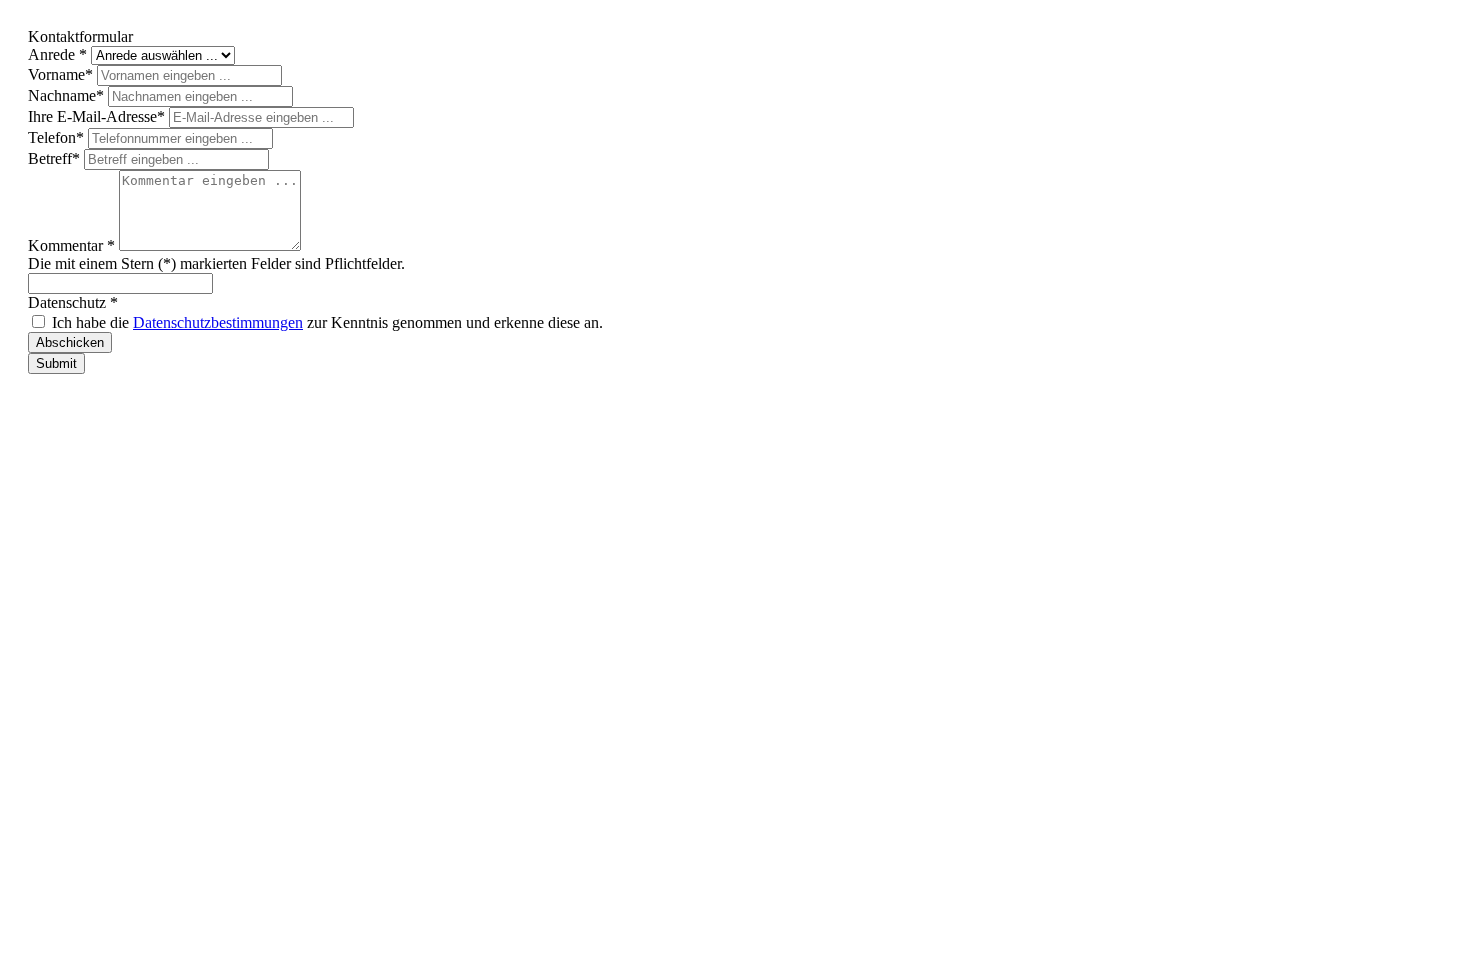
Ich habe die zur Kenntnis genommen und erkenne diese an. (327, 322)
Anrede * (59, 54)
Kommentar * (73, 245)
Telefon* (58, 137)
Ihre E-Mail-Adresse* (98, 116)
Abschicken (70, 342)
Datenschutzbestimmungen (218, 322)
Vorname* (62, 74)
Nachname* (68, 95)
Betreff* (56, 158)
